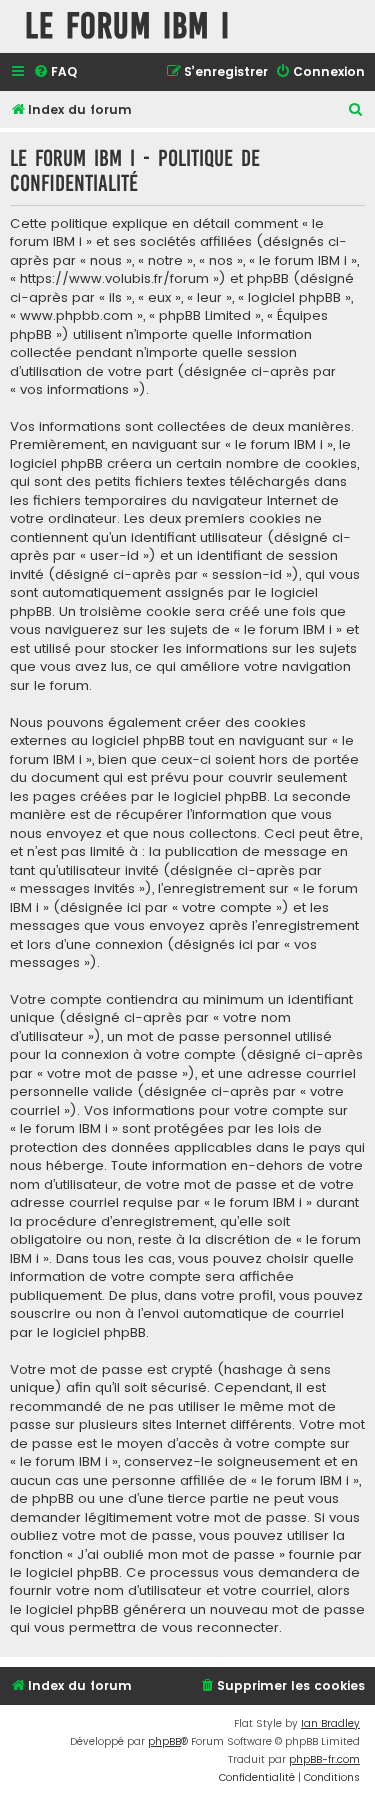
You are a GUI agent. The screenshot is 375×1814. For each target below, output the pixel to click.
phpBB (164, 1741)
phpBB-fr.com (324, 1759)
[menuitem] (55, 72)
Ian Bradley (330, 1723)
